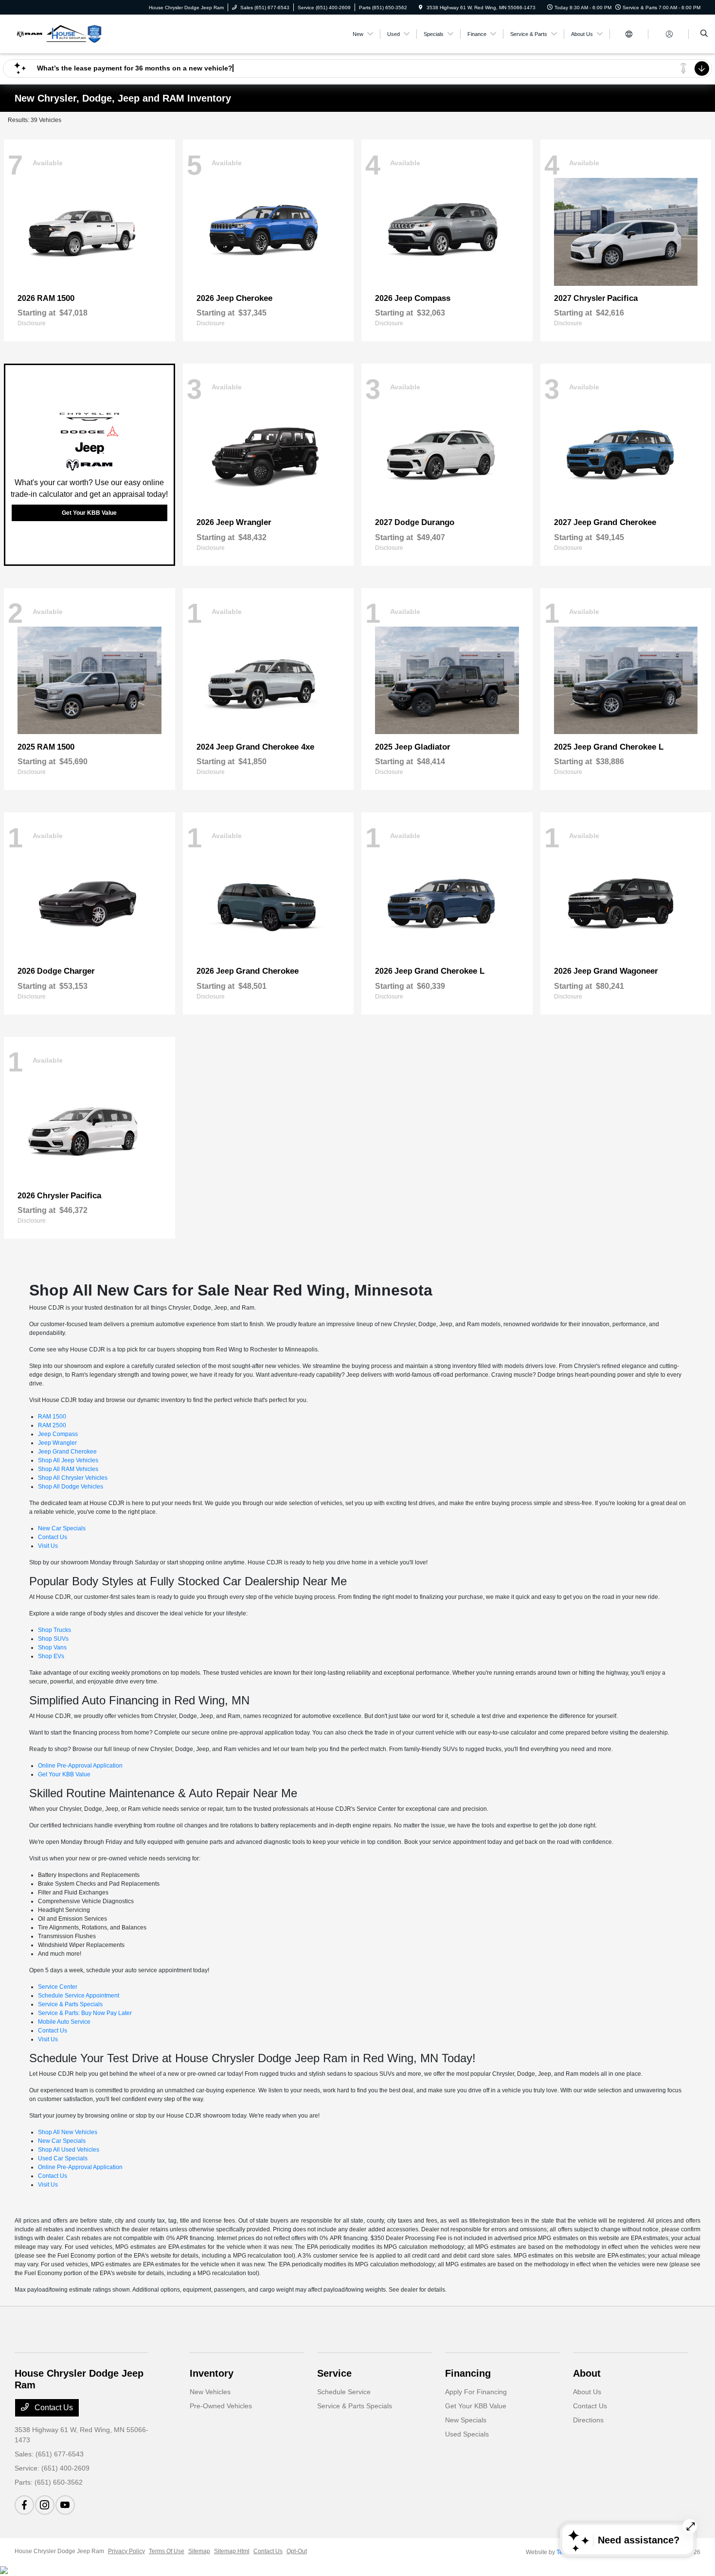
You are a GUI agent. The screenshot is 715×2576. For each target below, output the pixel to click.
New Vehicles (210, 2392)
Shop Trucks (54, 1630)
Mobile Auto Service (64, 2022)
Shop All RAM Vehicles (68, 1469)
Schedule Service (344, 2392)
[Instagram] (45, 2505)
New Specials (466, 2420)
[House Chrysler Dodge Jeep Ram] (59, 33)
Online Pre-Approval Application (80, 1766)
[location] (421, 8)
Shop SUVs (53, 1639)
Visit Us (48, 1546)
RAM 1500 (52, 1417)
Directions (588, 2420)
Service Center (58, 1987)
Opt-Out (297, 2551)
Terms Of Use (167, 2551)
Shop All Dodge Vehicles (71, 1487)
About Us (587, 2392)
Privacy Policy (126, 2551)
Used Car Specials (63, 2158)
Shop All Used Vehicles (69, 2150)
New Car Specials (62, 1528)
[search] (704, 34)
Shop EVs (51, 1656)
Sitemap (199, 2551)
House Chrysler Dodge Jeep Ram (59, 2551)
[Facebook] (24, 2505)
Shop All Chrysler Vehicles (73, 1478)
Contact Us (53, 1537)
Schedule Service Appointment (79, 1996)
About (587, 2373)
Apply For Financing (476, 2392)
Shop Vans (52, 1647)
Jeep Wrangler (57, 1443)
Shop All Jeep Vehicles (68, 1460)
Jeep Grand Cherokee (67, 1452)
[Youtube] (65, 2505)
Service (334, 2373)
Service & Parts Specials (70, 2004)
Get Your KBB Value (89, 513)
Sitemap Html (232, 2551)
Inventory (212, 2373)
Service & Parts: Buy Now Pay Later (85, 2013)
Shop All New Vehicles (68, 2132)
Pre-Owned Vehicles (221, 2406)
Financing (468, 2373)
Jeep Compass (58, 1434)
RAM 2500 (52, 1425)
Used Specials (467, 2434)
